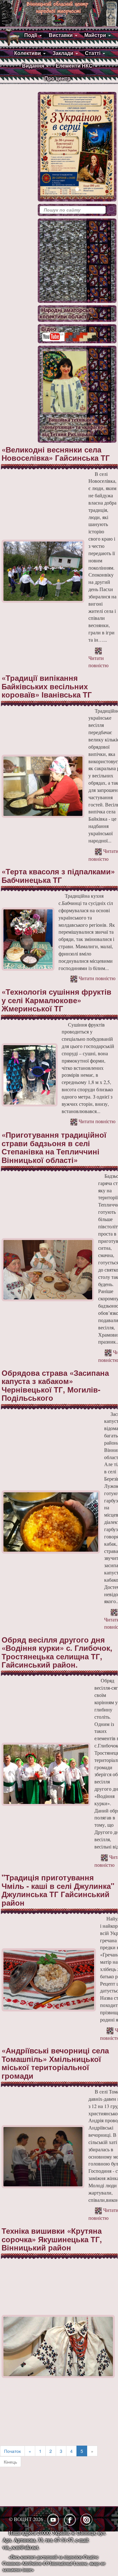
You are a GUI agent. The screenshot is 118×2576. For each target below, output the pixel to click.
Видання (33, 66)
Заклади (63, 53)
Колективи (28, 53)
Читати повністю (98, 662)
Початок (12, 2451)
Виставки (61, 35)
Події (31, 35)
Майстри (95, 35)
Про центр (57, 78)
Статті (93, 53)
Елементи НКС (74, 66)
